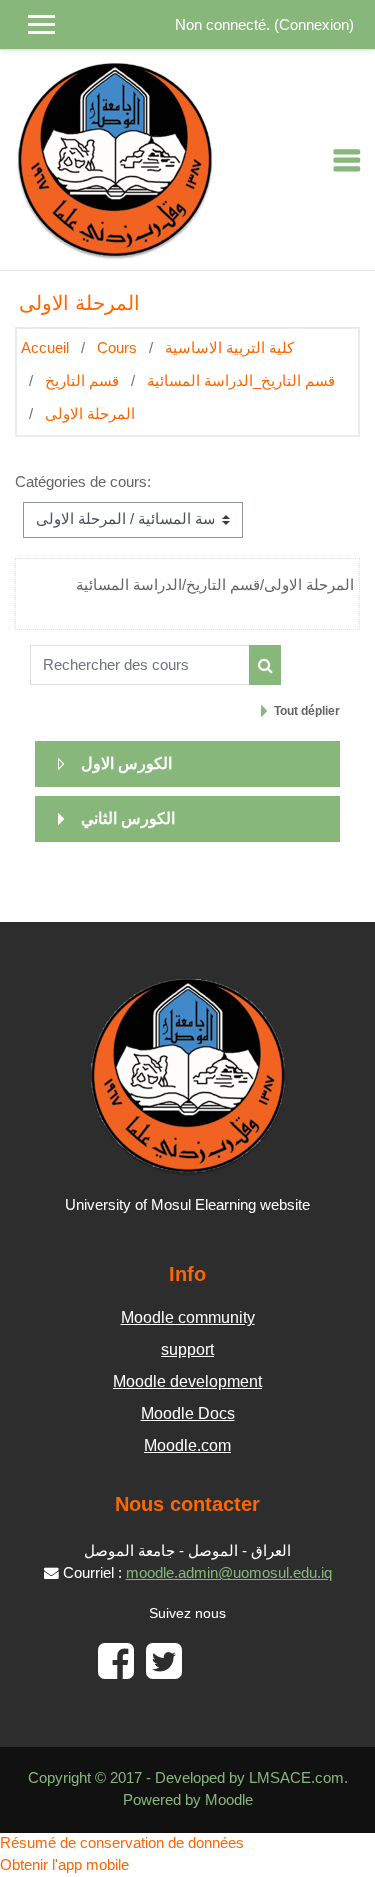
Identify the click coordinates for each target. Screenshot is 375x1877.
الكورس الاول (126, 763)
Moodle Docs (188, 1413)
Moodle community (188, 1317)
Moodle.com (187, 1445)
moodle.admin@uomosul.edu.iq (229, 1573)
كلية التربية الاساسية (229, 348)
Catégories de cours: (83, 482)
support (187, 1349)
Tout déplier (307, 711)
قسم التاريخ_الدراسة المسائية (241, 381)
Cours (117, 348)
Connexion (314, 25)
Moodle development (187, 1381)
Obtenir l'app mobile (64, 1865)
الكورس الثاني (128, 818)
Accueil (45, 348)
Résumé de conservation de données (122, 1843)
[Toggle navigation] (347, 160)
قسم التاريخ (82, 381)
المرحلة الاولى (90, 414)
